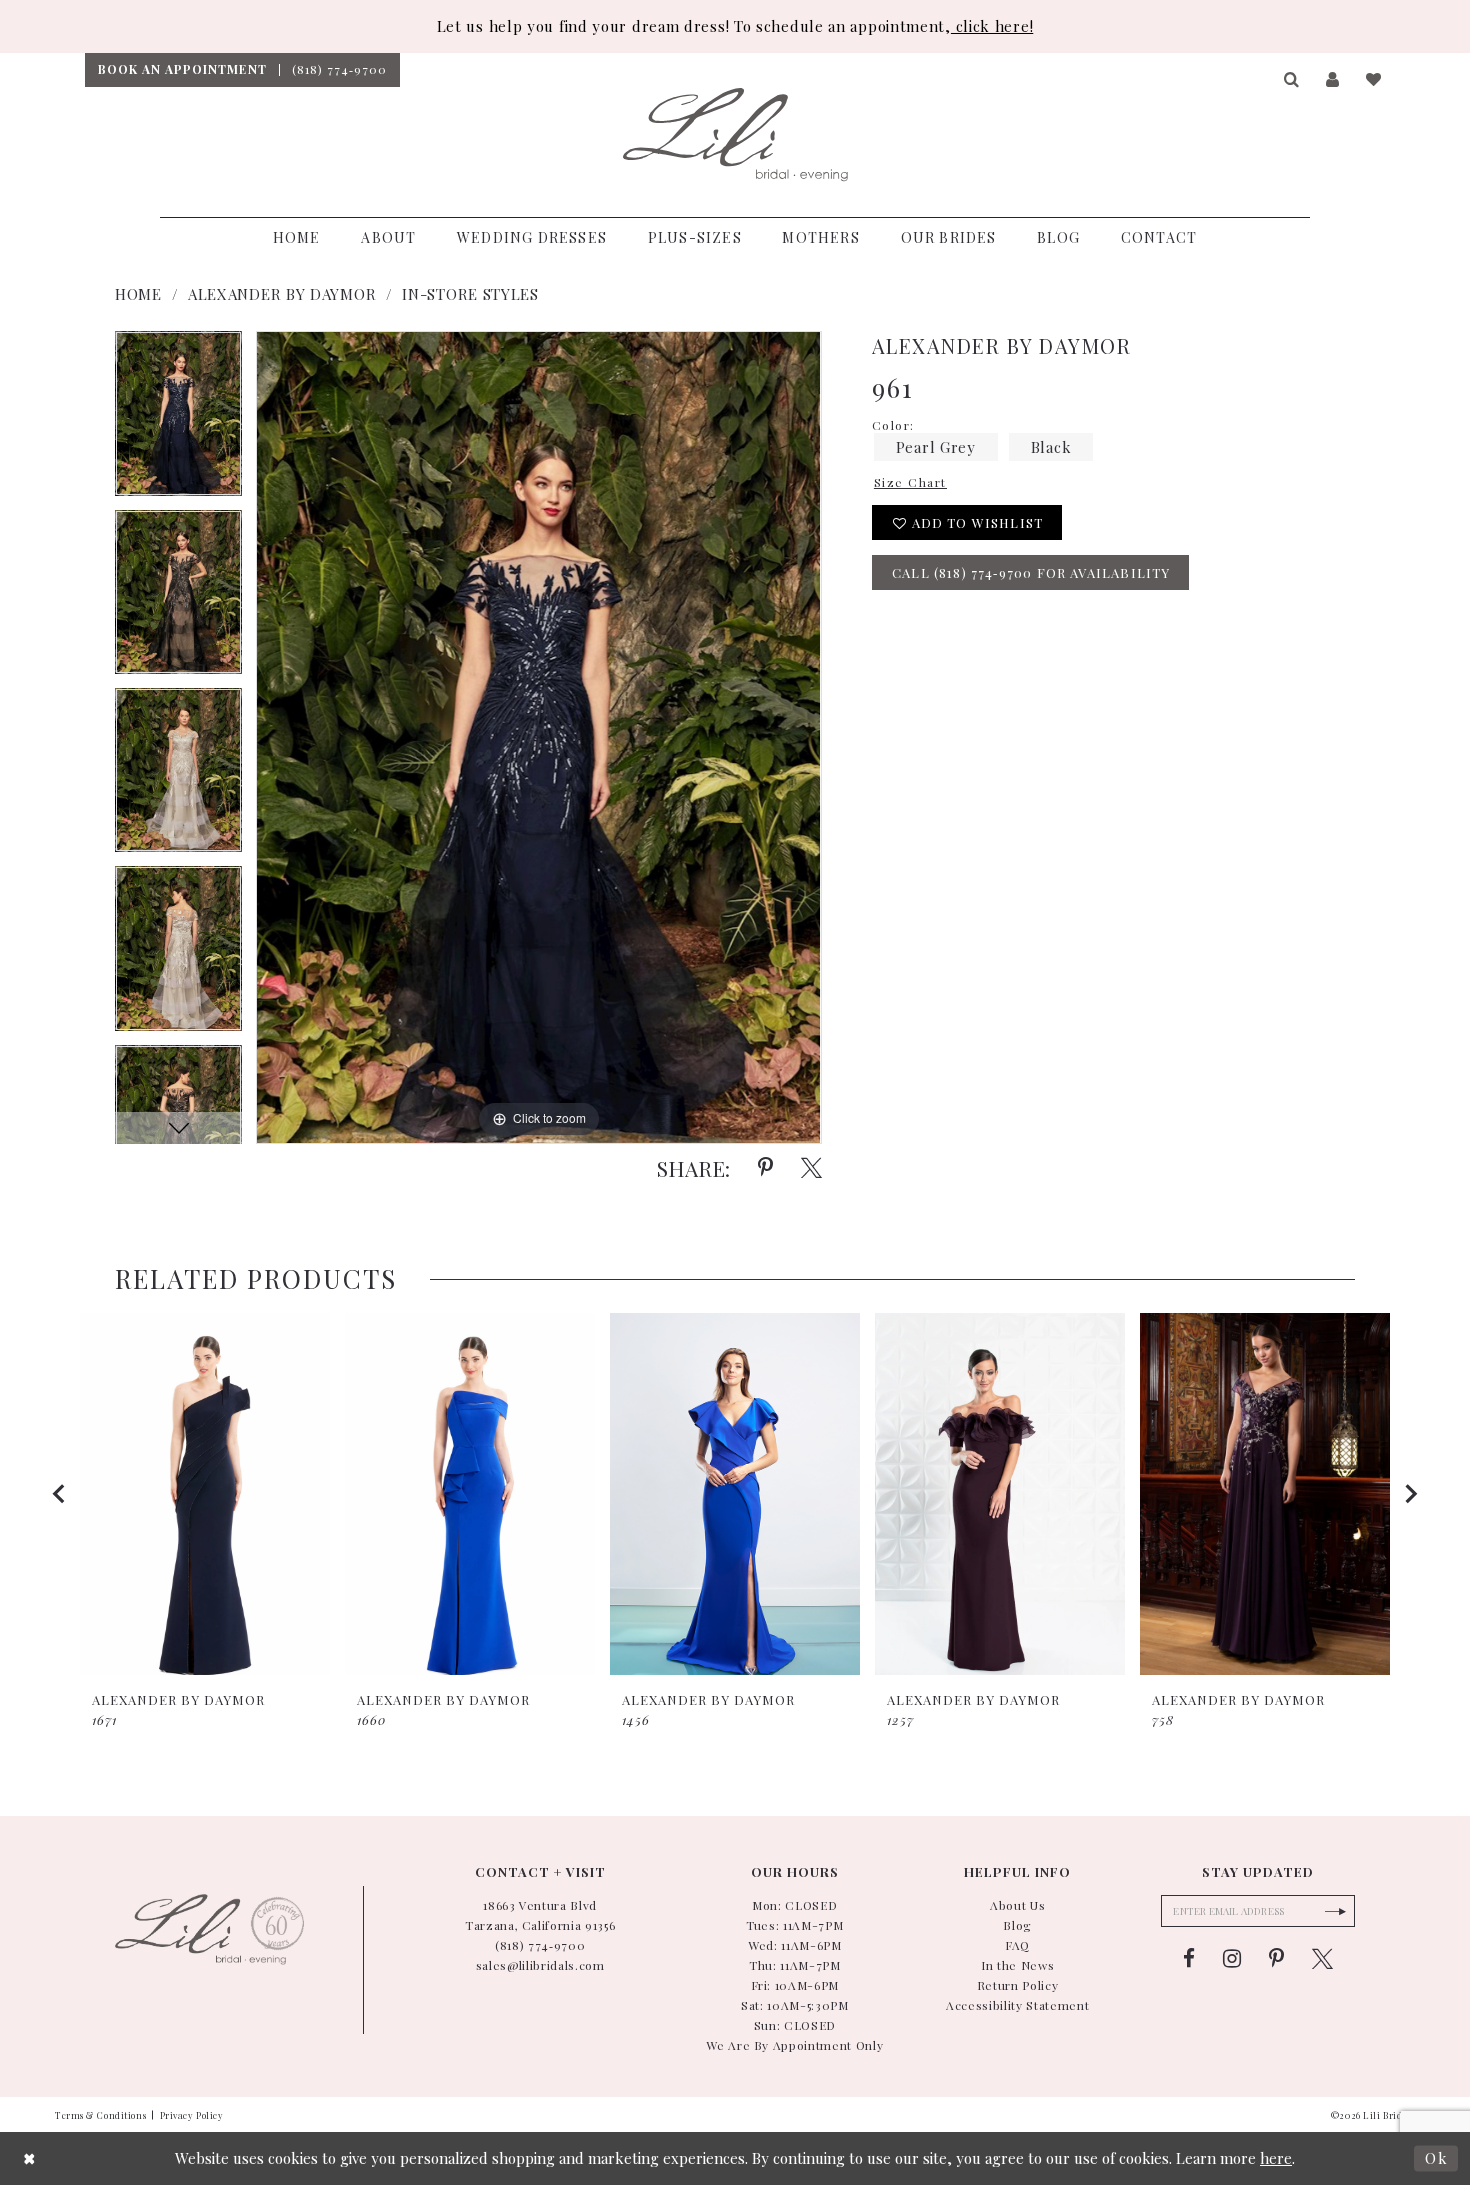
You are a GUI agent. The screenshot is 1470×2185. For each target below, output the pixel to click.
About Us (1017, 1905)
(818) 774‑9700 (540, 1945)
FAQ (1017, 1945)
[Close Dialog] (30, 2158)
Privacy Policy (192, 2115)
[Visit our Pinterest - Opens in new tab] (1276, 1959)
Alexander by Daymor (282, 294)
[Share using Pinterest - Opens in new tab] (765, 1168)
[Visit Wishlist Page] (1374, 80)
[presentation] (205, 1493)
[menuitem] (182, 70)
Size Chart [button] (910, 482)
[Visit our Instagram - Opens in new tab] (1232, 1959)
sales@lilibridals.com (540, 1965)
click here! (992, 26)
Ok (1436, 2158)
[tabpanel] (178, 420)
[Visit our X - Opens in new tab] (1322, 1959)
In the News (1017, 1965)
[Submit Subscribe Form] (1335, 1911)
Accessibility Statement (1017, 2005)
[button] (1292, 80)
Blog (1017, 1925)
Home (138, 294)
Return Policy (1018, 1985)
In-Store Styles (470, 294)
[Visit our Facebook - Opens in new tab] (1189, 1959)
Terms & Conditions (100, 2115)
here (1276, 2158)
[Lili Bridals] (735, 135)
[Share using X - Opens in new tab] (811, 1168)
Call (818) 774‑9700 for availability (1031, 572)
